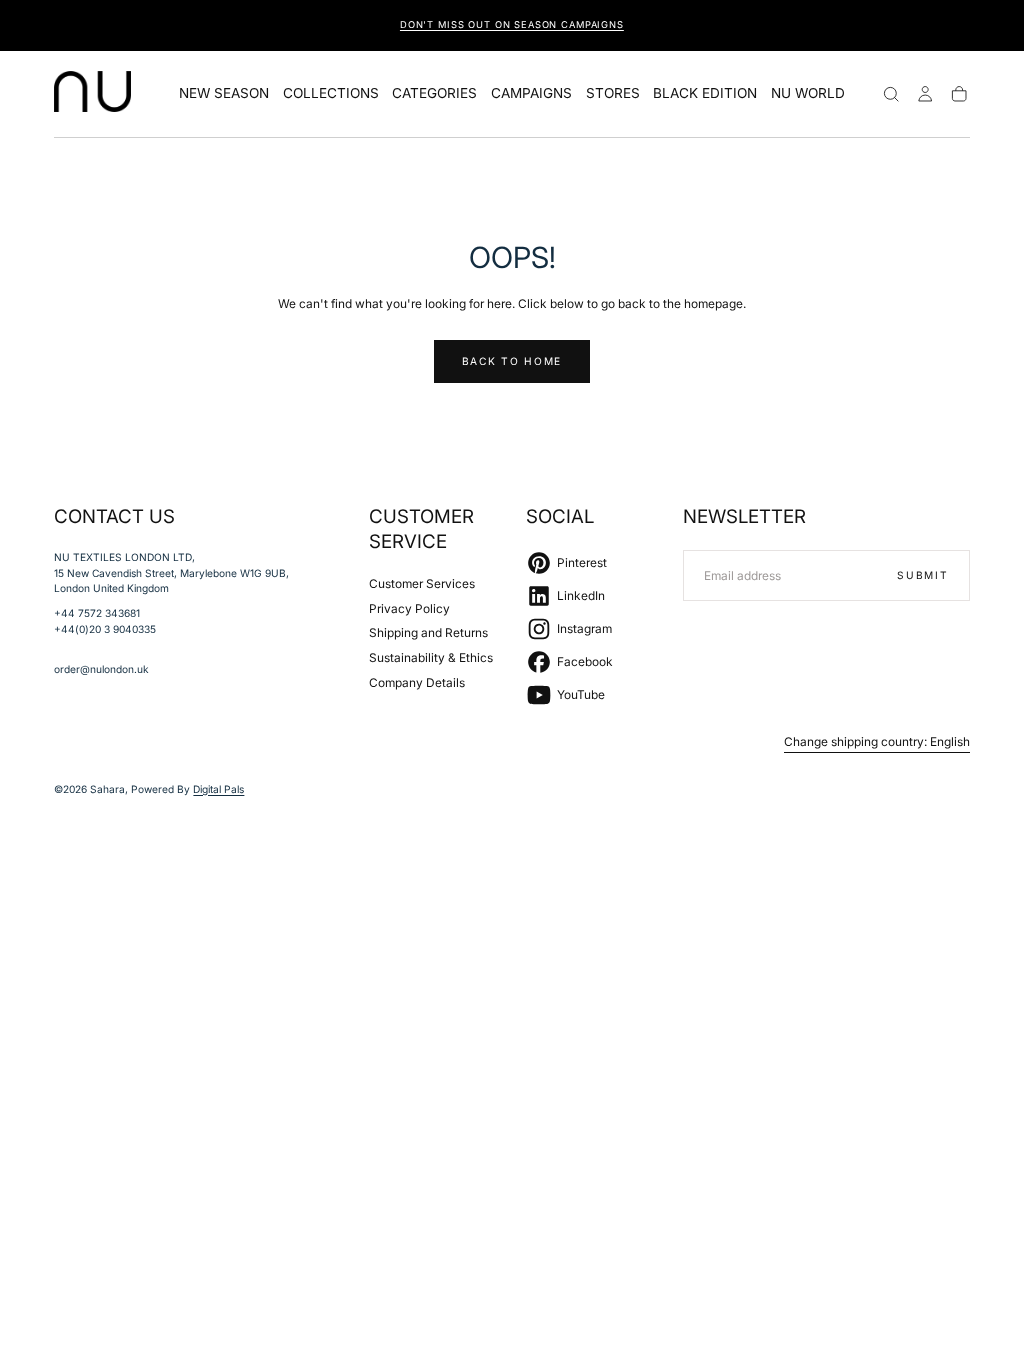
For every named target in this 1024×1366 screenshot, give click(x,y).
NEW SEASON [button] (224, 93)
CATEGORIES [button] (434, 93)
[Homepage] (92, 94)
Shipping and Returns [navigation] (428, 632)
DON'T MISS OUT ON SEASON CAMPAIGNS (512, 24)
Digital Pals (218, 789)
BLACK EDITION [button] (705, 93)
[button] (891, 94)
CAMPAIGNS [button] (531, 93)
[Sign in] (925, 94)
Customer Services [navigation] (422, 583)
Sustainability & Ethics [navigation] (431, 657)
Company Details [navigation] (417, 682)
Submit (922, 575)
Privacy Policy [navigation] (409, 608)
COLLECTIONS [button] (331, 93)
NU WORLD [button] (808, 93)
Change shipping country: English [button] (877, 742)
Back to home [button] (512, 361)
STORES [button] (613, 93)
